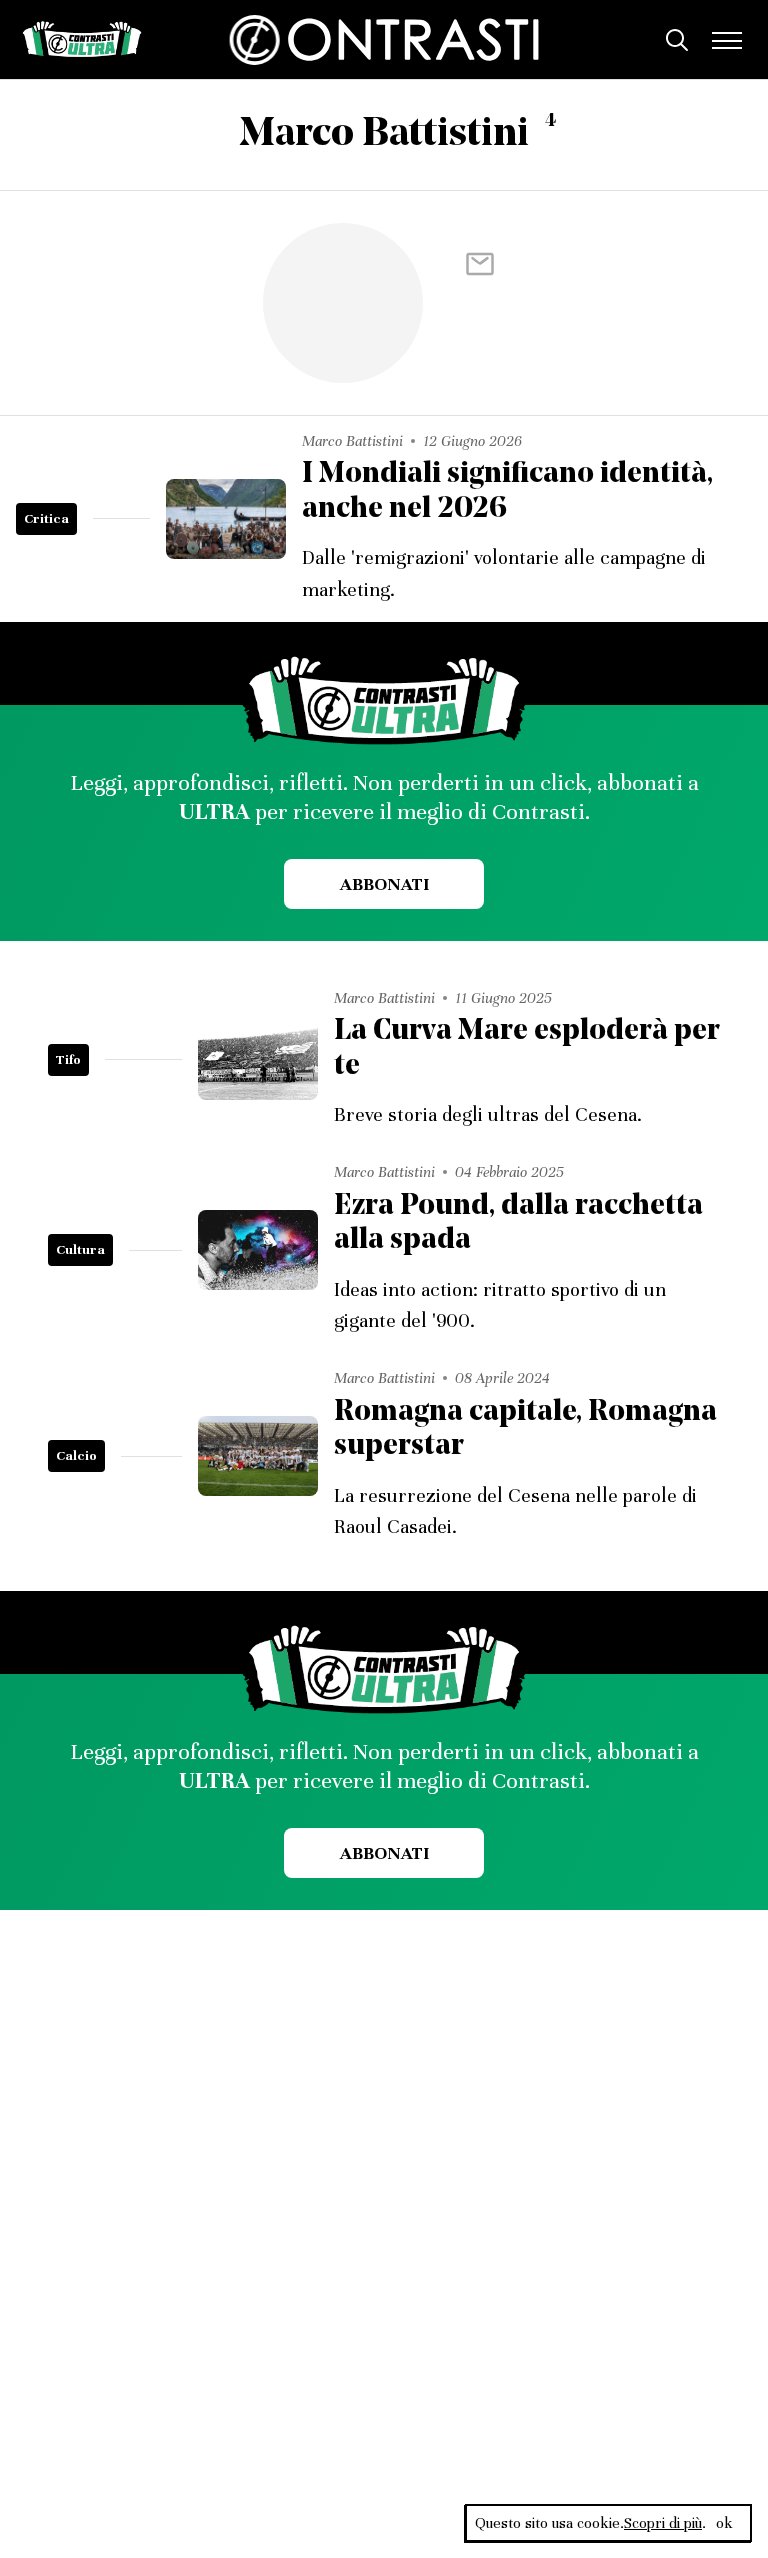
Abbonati (384, 884)
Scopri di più (663, 2523)
